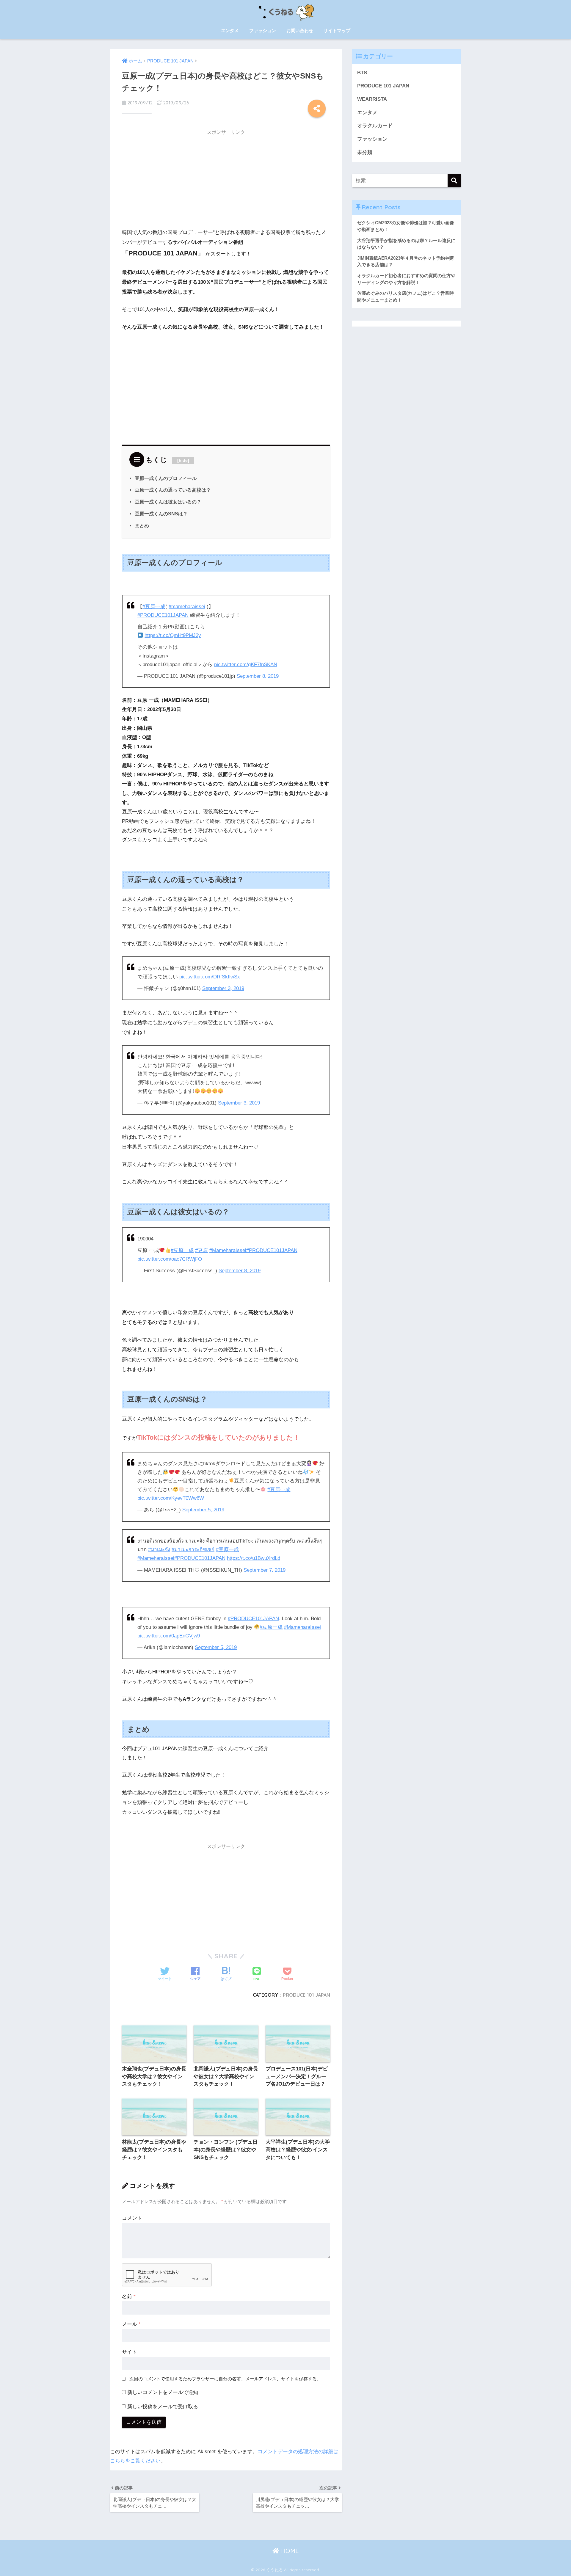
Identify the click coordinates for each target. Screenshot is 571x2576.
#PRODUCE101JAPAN (163, 615)
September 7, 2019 (265, 1570)
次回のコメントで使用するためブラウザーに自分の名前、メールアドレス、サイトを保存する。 (225, 2379)
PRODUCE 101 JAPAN (306, 1995)
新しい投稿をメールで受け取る (163, 2407)
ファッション (263, 30)
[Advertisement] (226, 181)
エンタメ (230, 30)
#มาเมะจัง (159, 1550)
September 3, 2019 (223, 988)
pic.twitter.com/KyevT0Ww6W (171, 1498)
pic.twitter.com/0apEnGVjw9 (169, 1636)
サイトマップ (337, 30)
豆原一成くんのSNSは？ (161, 514)
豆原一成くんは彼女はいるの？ (168, 502)
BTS (362, 73)
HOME (289, 2551)
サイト (130, 2352)
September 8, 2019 (258, 676)
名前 (129, 2297)
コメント (132, 2218)
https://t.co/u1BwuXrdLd (254, 1558)
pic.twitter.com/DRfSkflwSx (210, 977)
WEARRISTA (372, 99)
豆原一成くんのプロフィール (166, 478)
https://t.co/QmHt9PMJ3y (173, 635)
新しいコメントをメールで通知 (163, 2392)
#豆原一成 (154, 607)
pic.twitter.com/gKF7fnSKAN (246, 665)
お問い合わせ (300, 30)
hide (183, 460)
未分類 (365, 152)
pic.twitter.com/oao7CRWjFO (170, 1259)
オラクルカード (375, 126)
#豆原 (201, 1250)
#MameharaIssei (228, 1250)
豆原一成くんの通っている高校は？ (173, 490)
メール (131, 2324)
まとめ (142, 525)
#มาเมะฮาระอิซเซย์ (193, 1550)
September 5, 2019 (203, 1510)
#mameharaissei (187, 607)
